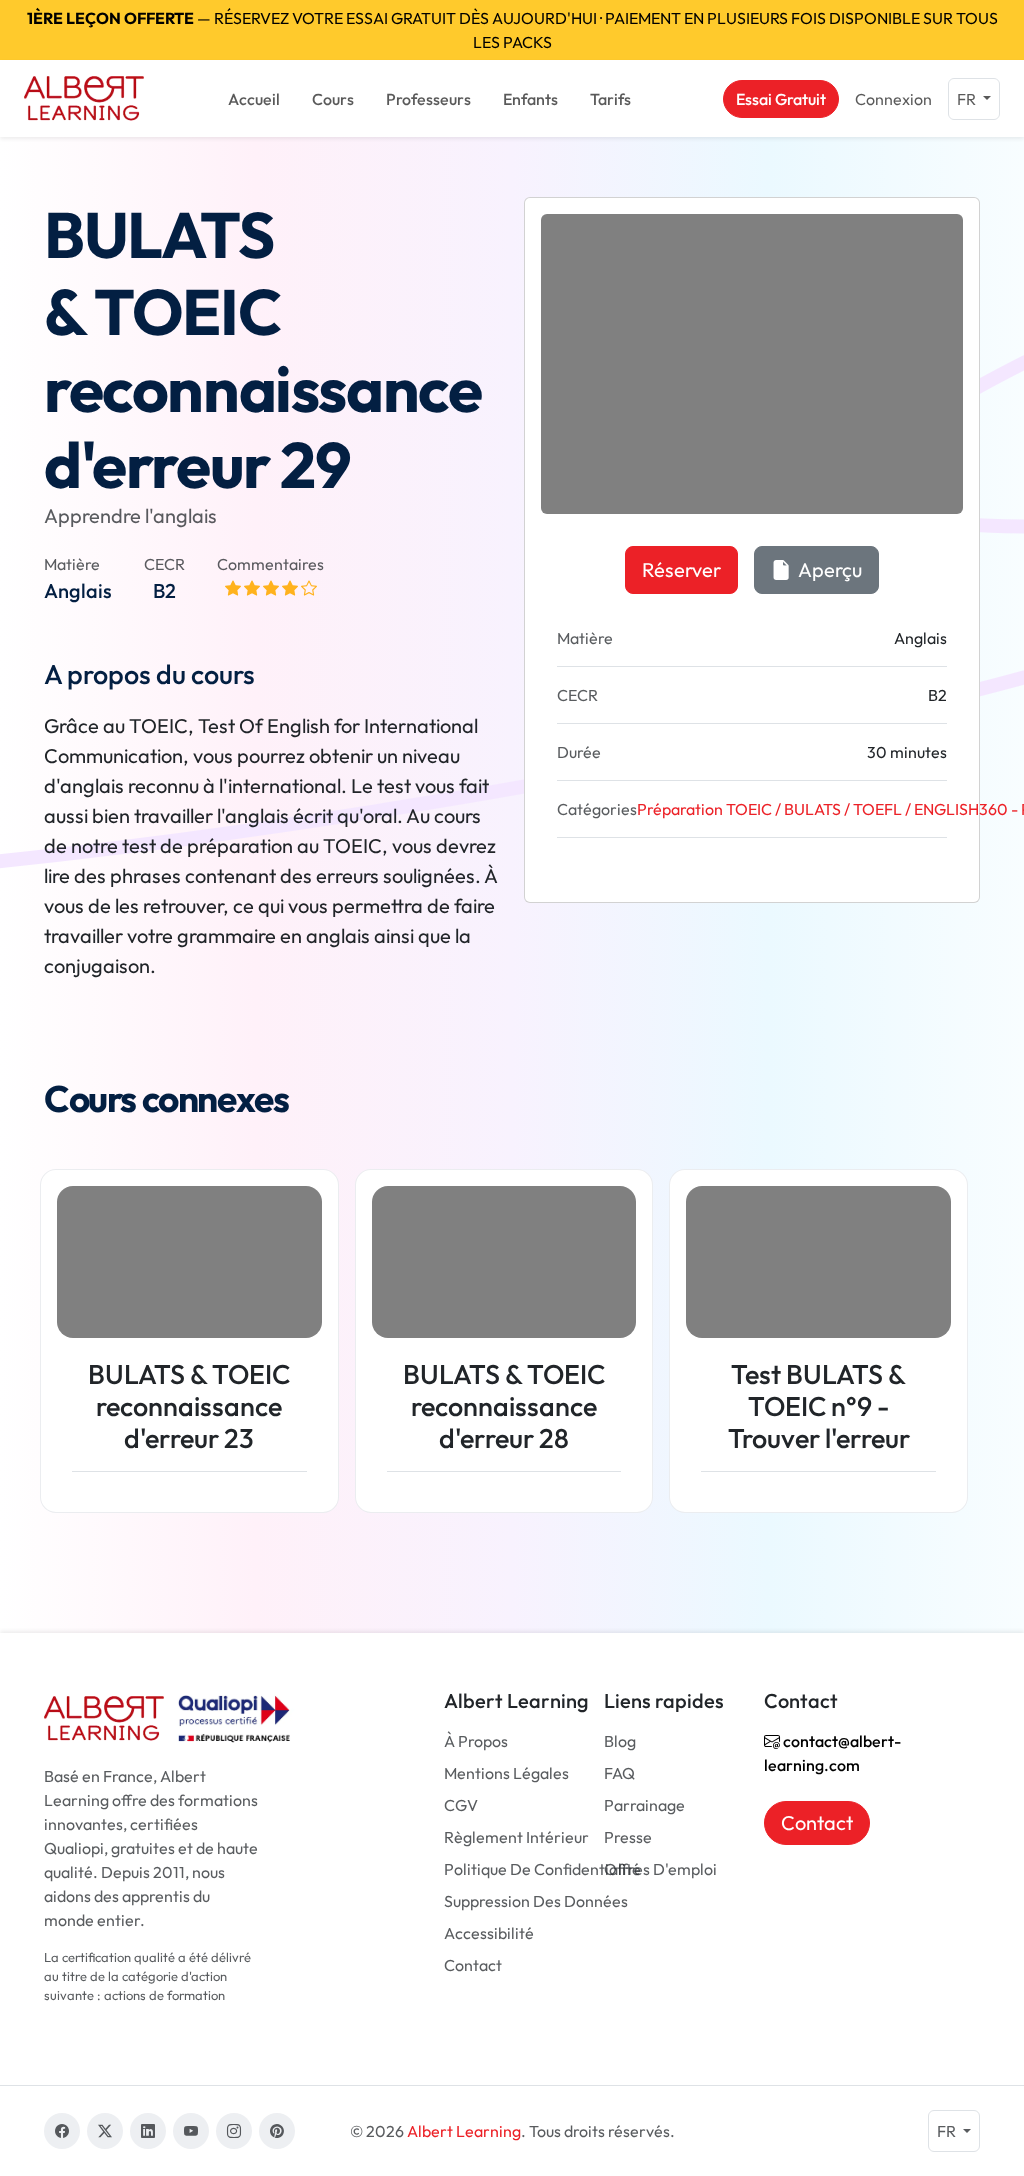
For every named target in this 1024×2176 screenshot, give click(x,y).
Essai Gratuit (781, 99)
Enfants (530, 99)
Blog (620, 1741)
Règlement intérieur (516, 1837)
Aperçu (828, 569)
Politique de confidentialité (542, 1869)
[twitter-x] (105, 2131)
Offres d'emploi (660, 1869)
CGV (461, 1805)
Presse (628, 1837)
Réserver (681, 569)
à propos (476, 1741)
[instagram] (234, 2131)
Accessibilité (489, 1933)
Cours (333, 99)
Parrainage (644, 1805)
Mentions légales (506, 1773)
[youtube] (191, 2131)
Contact (473, 1965)
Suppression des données (536, 1901)
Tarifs (610, 99)
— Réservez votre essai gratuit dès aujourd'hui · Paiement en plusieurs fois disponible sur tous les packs (512, 30)
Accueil (254, 99)
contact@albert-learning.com (832, 1753)
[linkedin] (148, 2131)
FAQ (619, 1773)
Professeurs (428, 99)
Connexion (893, 99)
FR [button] (968, 99)
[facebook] (62, 2131)
